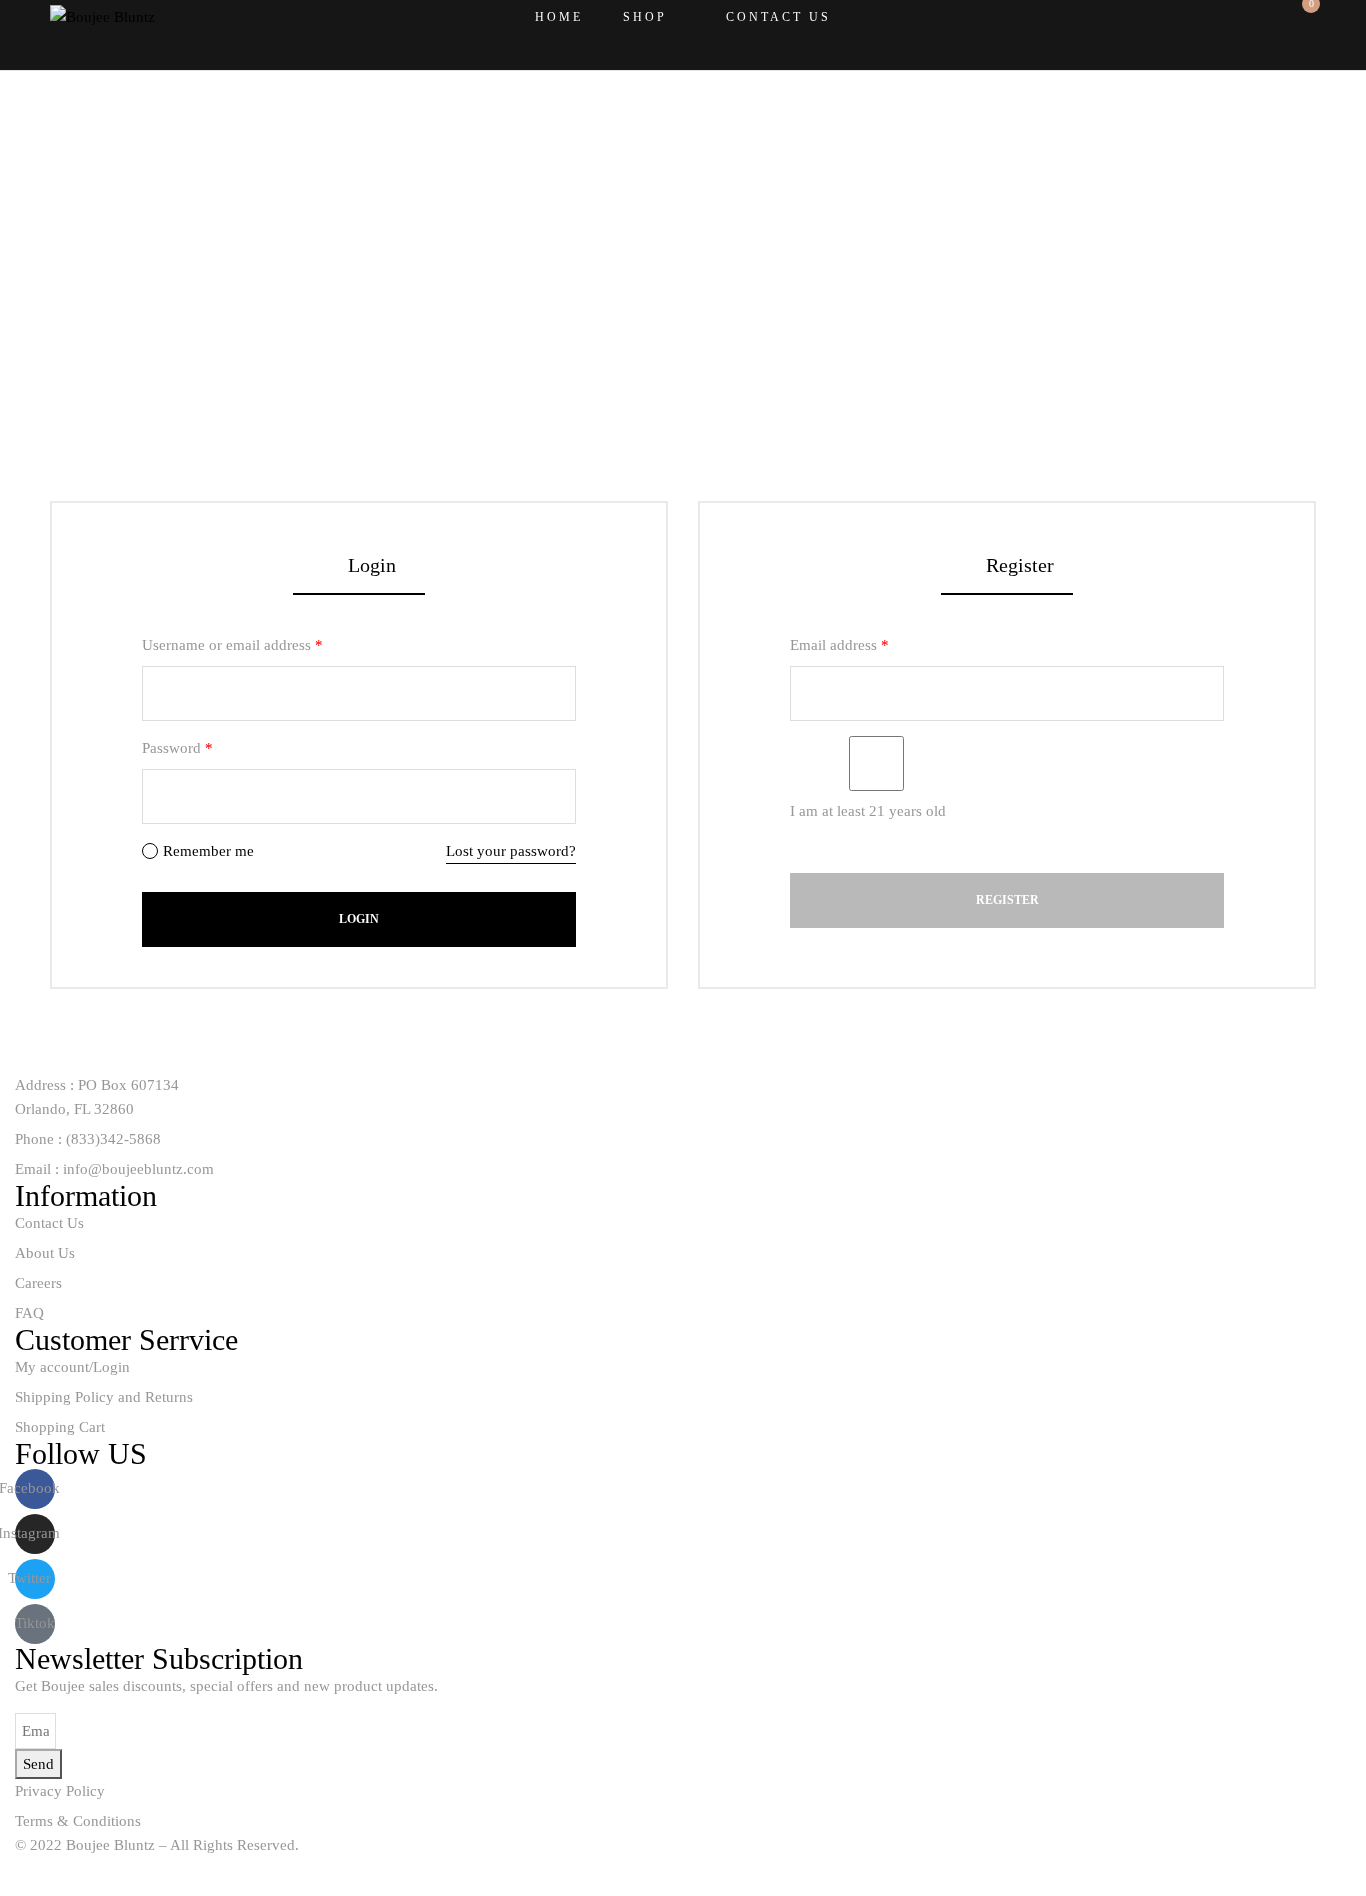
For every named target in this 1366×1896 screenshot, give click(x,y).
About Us (45, 1253)
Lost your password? (511, 851)
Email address (839, 645)
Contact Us (49, 1223)
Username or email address (232, 645)
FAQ (29, 1313)
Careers (38, 1283)
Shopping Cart (60, 1427)
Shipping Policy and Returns (104, 1397)
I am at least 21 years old (868, 811)
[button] (1295, 18)
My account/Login (72, 1367)
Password (177, 748)
